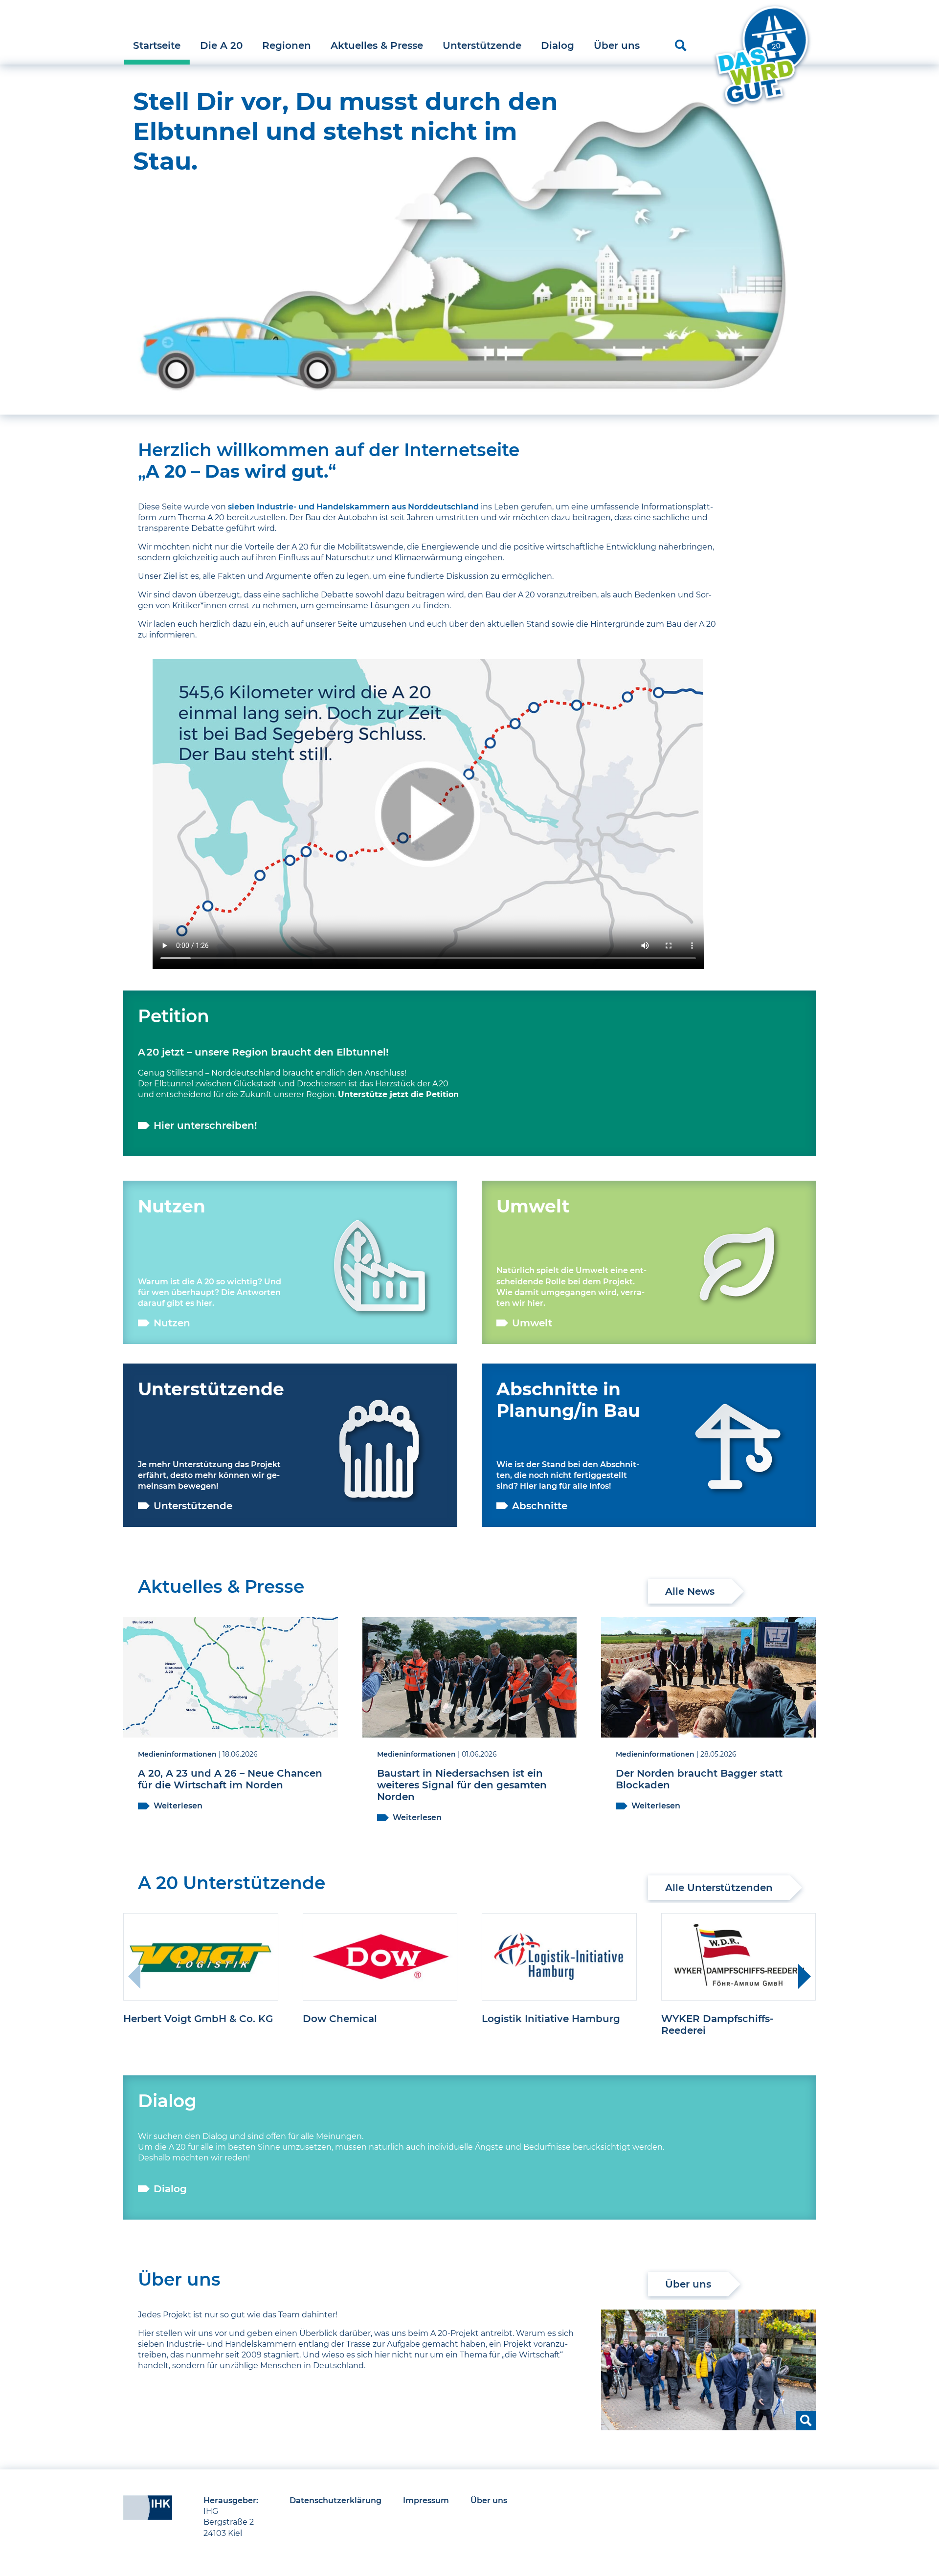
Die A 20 (221, 45)
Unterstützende (482, 45)
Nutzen (172, 1323)
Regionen (287, 45)
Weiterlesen (178, 1806)
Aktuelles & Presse (377, 45)
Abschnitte (540, 1506)
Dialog (558, 45)
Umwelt (532, 1323)
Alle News (690, 1591)
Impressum (426, 2500)
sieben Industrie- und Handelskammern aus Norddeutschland (353, 507)
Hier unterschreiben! (205, 1125)
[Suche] (681, 45)
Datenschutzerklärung (335, 2500)
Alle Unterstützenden (719, 1888)
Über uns (617, 45)
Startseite (157, 45)
